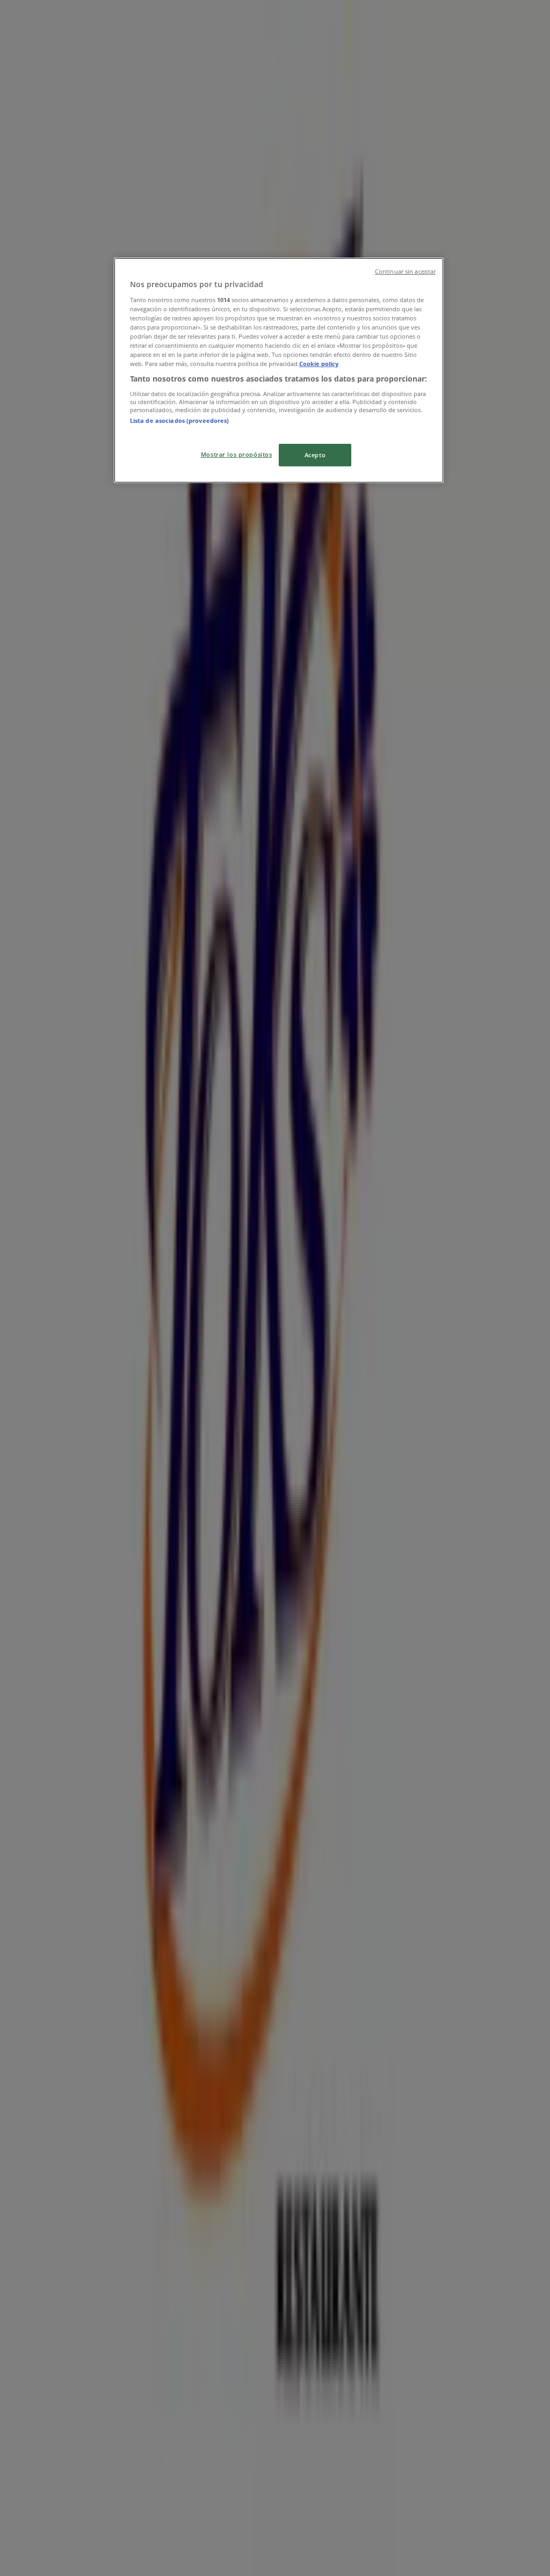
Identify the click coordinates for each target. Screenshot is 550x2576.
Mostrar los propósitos (237, 454)
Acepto (315, 455)
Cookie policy (319, 364)
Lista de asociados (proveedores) (180, 420)
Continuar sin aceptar (405, 272)
